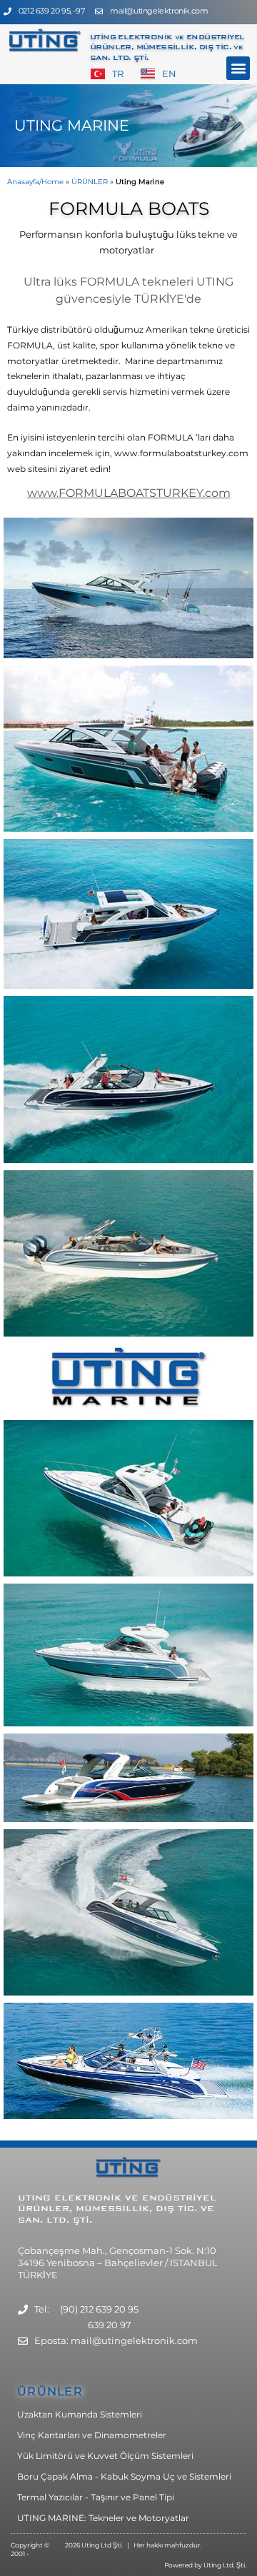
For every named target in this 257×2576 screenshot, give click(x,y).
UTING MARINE (72, 125)
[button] (238, 68)
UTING (36, 2198)
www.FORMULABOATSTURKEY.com (129, 493)
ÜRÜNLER (90, 182)
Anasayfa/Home (35, 182)
